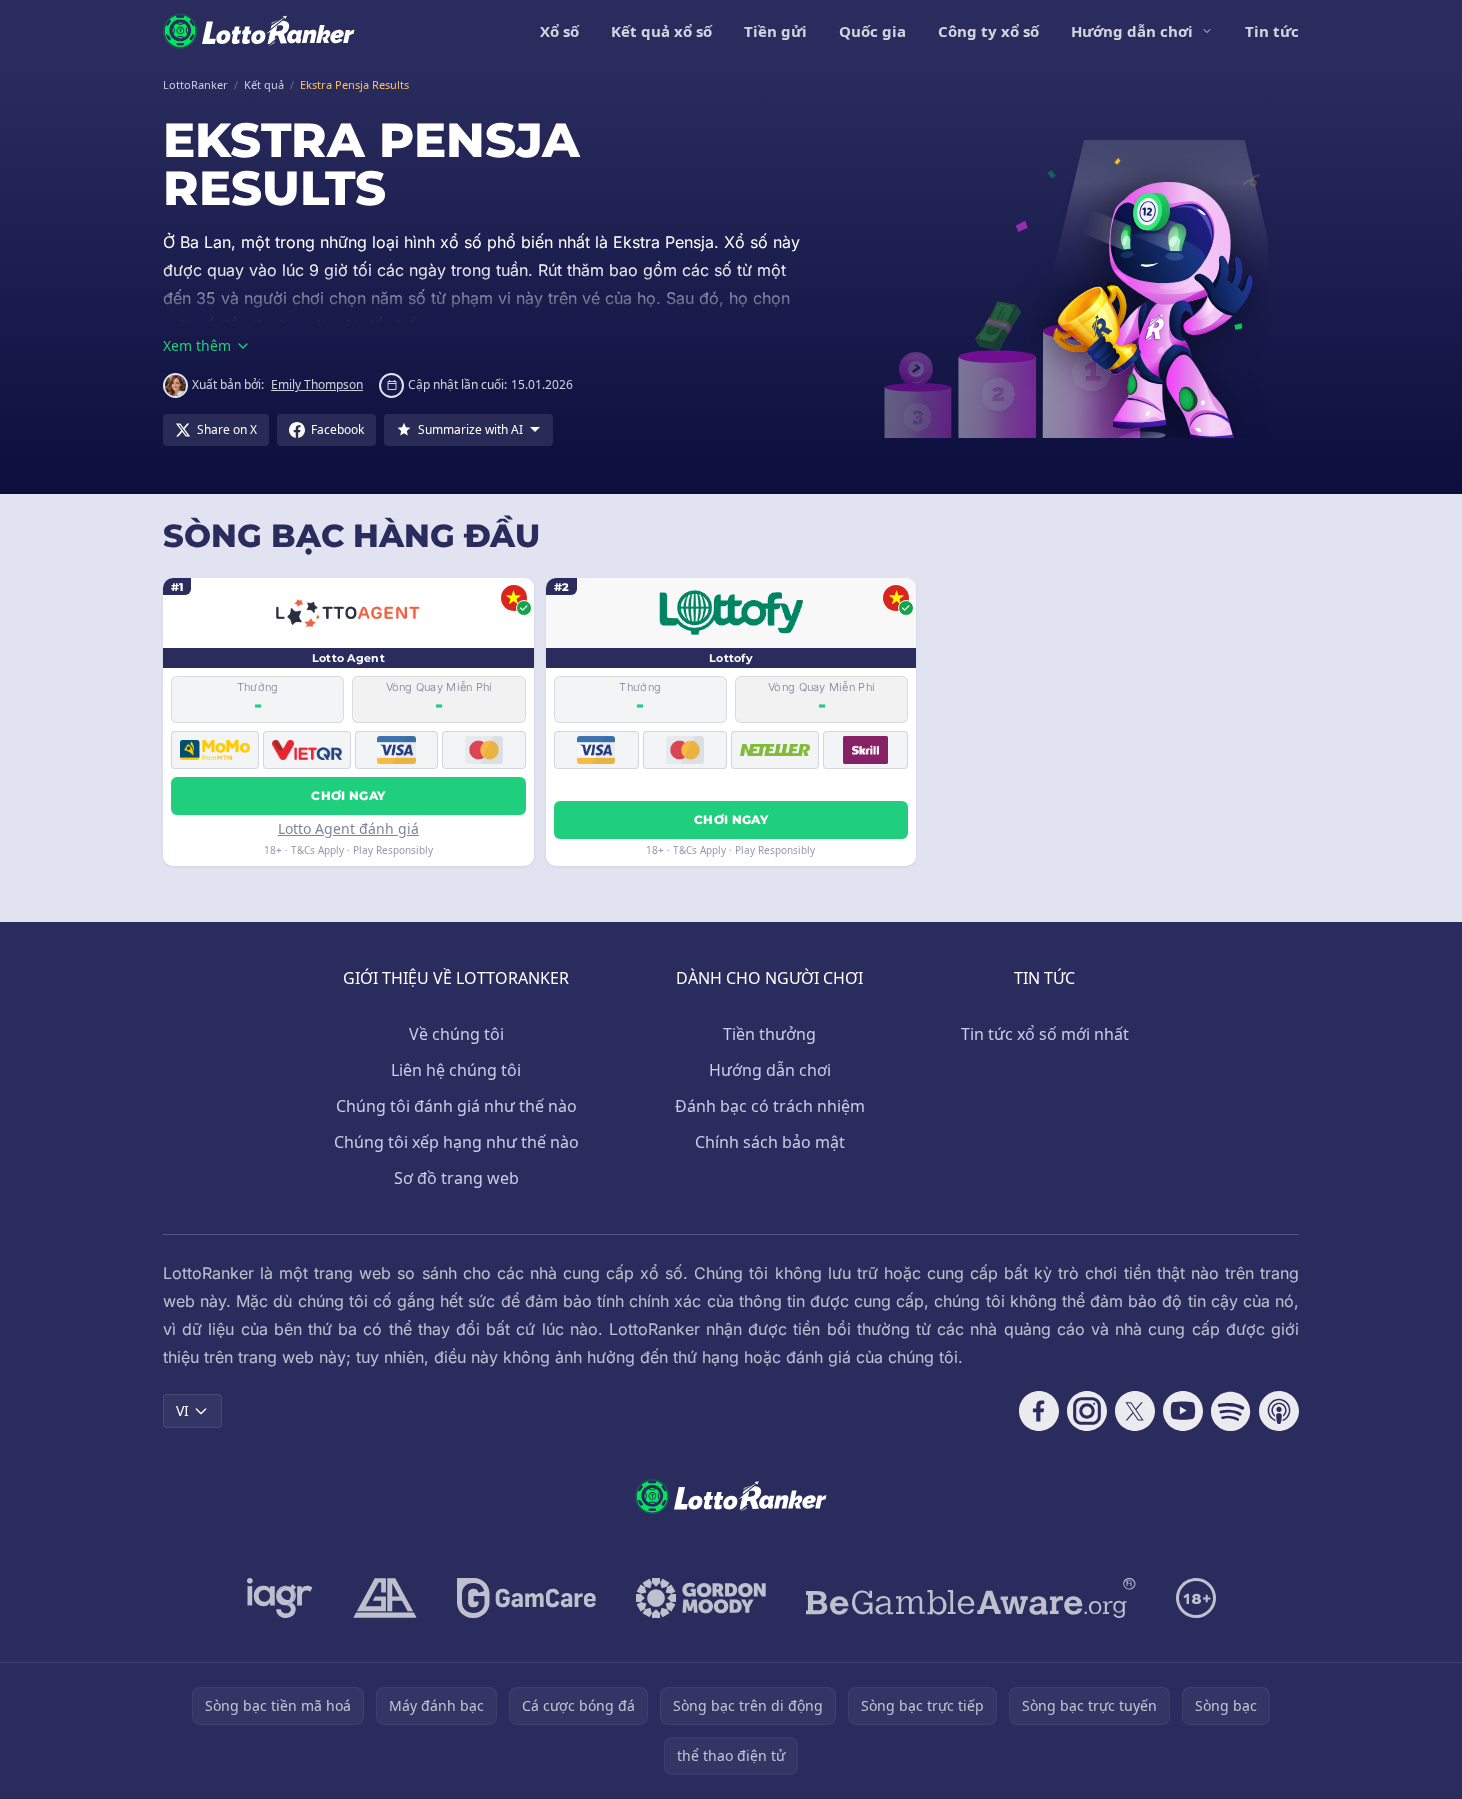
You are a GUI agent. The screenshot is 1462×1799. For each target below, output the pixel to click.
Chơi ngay (348, 795)
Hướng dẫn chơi (1132, 31)
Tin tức (1272, 31)
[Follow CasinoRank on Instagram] (1087, 1411)
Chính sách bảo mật (770, 1142)
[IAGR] (280, 1598)
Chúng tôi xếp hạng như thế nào (456, 1142)
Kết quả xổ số (661, 31)
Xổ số (559, 31)
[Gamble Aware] (971, 1598)
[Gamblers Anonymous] (385, 1598)
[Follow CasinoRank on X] (1135, 1411)
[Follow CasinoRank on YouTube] (1183, 1411)
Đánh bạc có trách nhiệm (770, 1106)
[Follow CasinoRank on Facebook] (1039, 1411)
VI (182, 1410)
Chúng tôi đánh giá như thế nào (456, 1106)
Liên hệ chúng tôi (456, 1070)
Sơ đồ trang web (456, 1178)
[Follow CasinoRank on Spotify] (1231, 1411)
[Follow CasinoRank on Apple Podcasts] (1279, 1411)
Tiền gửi (775, 31)
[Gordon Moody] (701, 1598)
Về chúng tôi (456, 1034)
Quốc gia (872, 31)
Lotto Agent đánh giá (348, 828)
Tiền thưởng (769, 1034)
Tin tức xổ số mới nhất (1045, 1034)
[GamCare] (526, 1598)
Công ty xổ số (988, 31)
